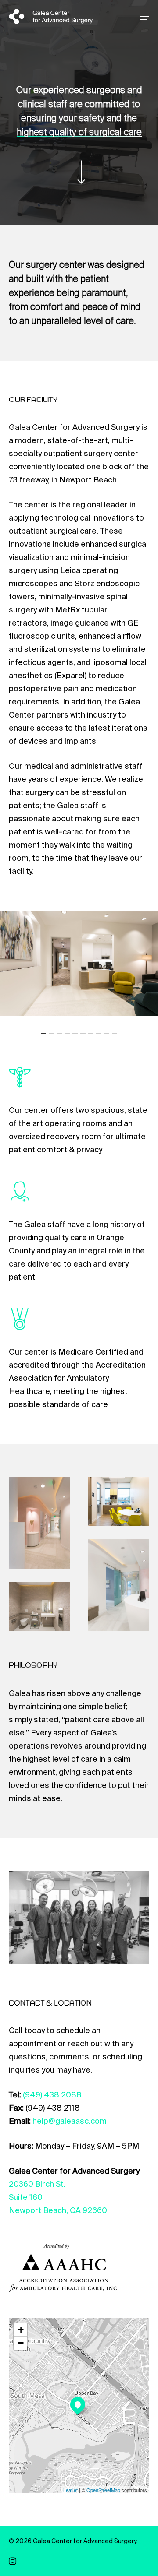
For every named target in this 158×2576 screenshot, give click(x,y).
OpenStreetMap (103, 2490)
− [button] (21, 2343)
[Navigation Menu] (144, 17)
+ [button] (21, 2330)
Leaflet (70, 2490)
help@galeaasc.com (70, 2121)
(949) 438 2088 (52, 2095)
